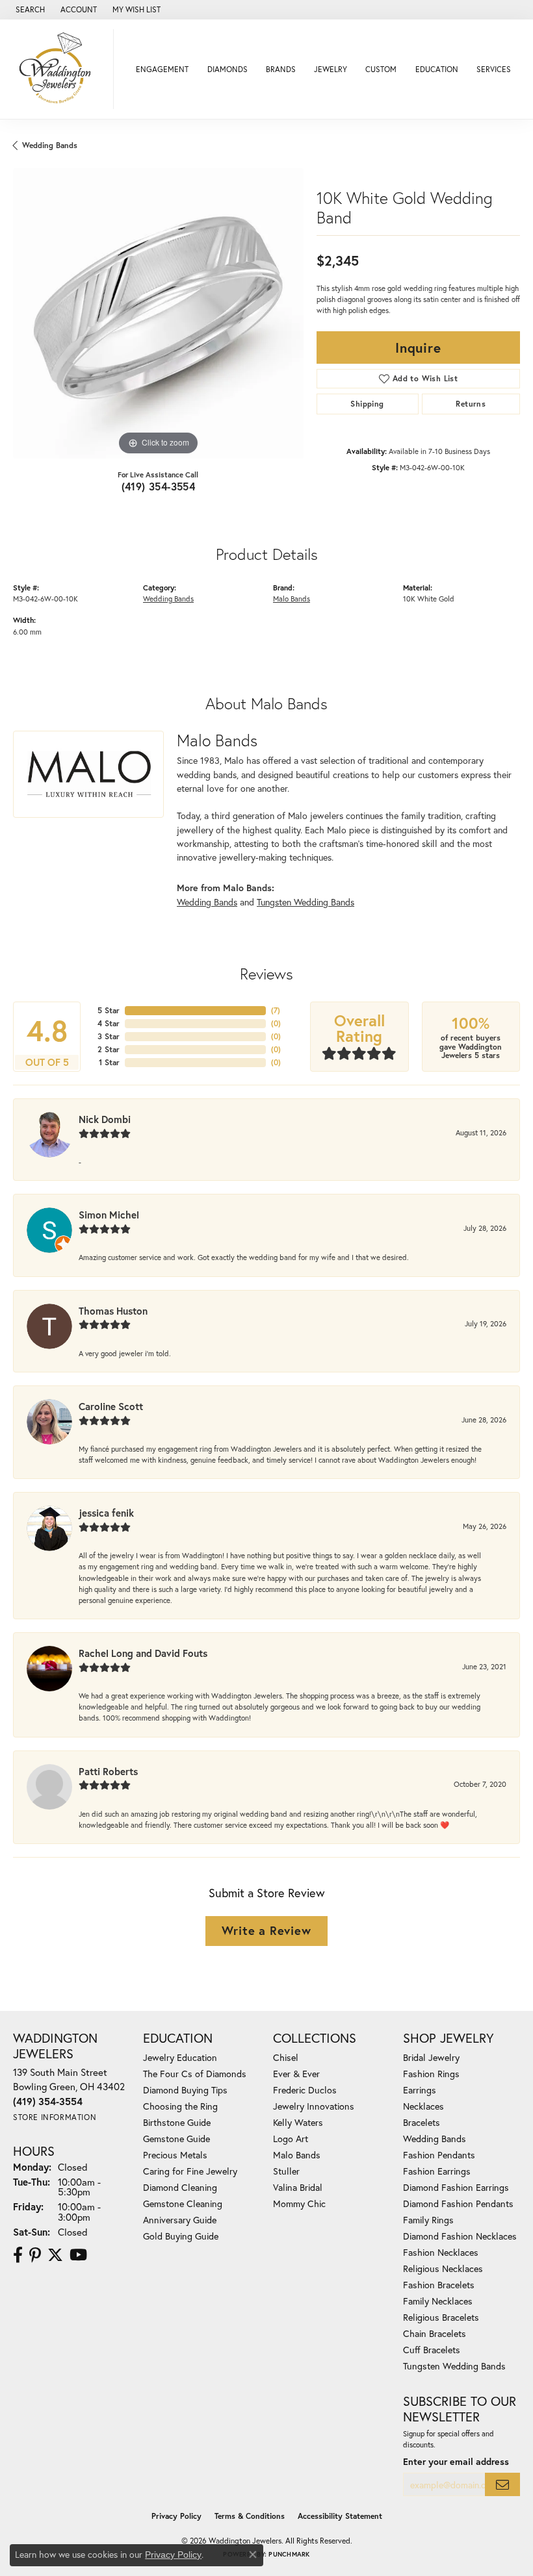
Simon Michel (109, 1215)
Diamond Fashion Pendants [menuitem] (458, 2203)
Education (437, 69)
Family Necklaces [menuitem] (438, 2301)
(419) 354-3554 (159, 486)
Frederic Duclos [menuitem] (305, 2090)
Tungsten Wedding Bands (305, 902)
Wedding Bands (50, 145)
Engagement (162, 69)
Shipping (367, 404)
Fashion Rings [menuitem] (431, 2074)
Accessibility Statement (340, 2516)
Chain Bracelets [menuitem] (435, 2333)
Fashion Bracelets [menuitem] (439, 2285)
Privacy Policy (176, 2516)
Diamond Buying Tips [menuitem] (185, 2090)
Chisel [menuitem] (286, 2057)
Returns (471, 404)
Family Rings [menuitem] (428, 2220)
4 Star (109, 1023)
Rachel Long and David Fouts (143, 1653)
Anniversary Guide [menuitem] (180, 2220)
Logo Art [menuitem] (291, 2139)
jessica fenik (106, 1513)
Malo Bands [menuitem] (297, 2155)
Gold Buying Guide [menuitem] (181, 2236)
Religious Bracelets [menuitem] (441, 2317)
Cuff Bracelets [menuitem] (432, 2350)
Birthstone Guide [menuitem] (177, 2122)
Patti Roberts (108, 1771)
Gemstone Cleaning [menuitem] (183, 2203)
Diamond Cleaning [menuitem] (180, 2187)
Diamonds (227, 69)
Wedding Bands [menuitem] (435, 2139)
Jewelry (331, 69)
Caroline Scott (111, 1406)
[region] (158, 313)
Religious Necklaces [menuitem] (443, 2268)
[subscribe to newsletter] (502, 2485)
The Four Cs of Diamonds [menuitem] (195, 2074)
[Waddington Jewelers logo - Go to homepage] (60, 69)
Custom (381, 69)
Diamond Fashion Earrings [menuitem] (456, 2187)
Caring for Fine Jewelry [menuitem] (190, 2171)
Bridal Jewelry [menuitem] (431, 2057)
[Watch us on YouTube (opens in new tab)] (78, 2255)
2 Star (109, 1049)
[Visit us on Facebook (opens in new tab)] (18, 2255)
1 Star (109, 1062)
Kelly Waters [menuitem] (298, 2122)
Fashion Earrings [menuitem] (437, 2171)
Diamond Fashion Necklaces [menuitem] (460, 2236)
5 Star (109, 1010)
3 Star (109, 1036)
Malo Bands (292, 599)
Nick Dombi (105, 1119)
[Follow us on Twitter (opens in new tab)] (55, 2255)
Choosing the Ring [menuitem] (180, 2106)
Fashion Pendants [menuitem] (439, 2155)
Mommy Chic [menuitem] (299, 2203)
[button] (29, 10)
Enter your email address (456, 2461)
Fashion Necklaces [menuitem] (441, 2252)
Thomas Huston (113, 1311)
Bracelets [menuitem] (422, 2122)
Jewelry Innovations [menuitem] (314, 2106)
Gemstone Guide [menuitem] (176, 2139)
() (276, 1010)
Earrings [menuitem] (420, 2090)
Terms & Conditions (250, 2516)
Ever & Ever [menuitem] (296, 2074)
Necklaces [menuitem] (423, 2106)
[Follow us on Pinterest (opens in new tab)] (35, 2255)
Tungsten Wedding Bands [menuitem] (454, 2366)
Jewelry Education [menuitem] (180, 2057)
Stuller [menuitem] (286, 2171)
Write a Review (266, 1930)
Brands (281, 69)
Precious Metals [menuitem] (175, 2155)
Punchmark (289, 2554)
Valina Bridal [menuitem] (298, 2187)
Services (494, 69)
